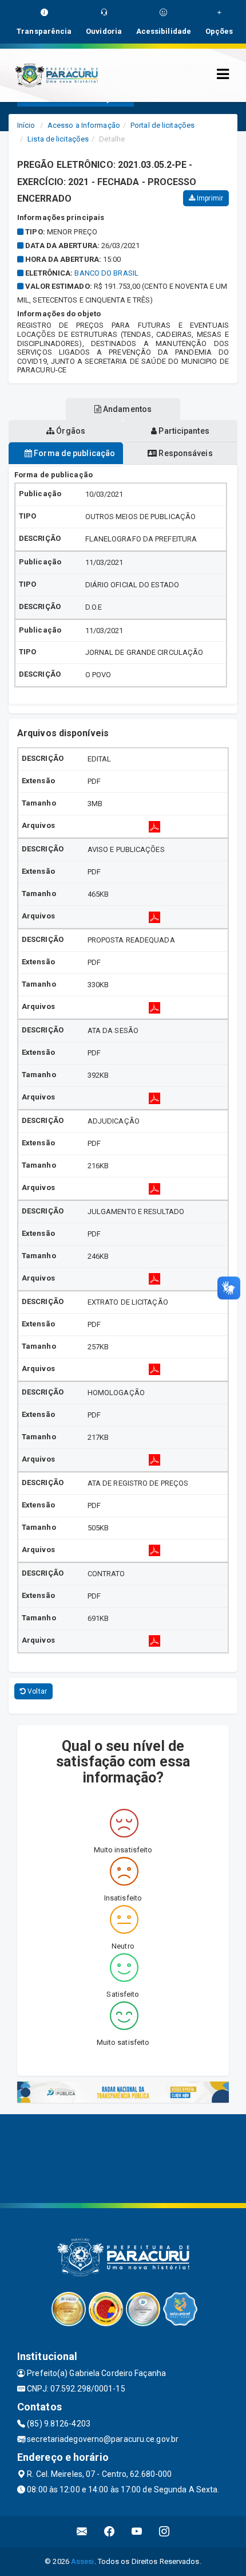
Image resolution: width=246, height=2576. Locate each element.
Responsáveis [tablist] (184, 453)
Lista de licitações (58, 139)
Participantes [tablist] (183, 431)
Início (26, 125)
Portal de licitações (162, 125)
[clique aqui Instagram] (164, 2532)
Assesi (83, 2561)
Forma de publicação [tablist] (74, 453)
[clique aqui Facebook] (110, 2532)
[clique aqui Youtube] (137, 2532)
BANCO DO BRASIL (106, 273)
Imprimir (209, 198)
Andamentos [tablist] (126, 409)
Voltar (36, 1691)
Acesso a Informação (84, 125)
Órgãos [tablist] (70, 431)
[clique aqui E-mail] (82, 2532)
